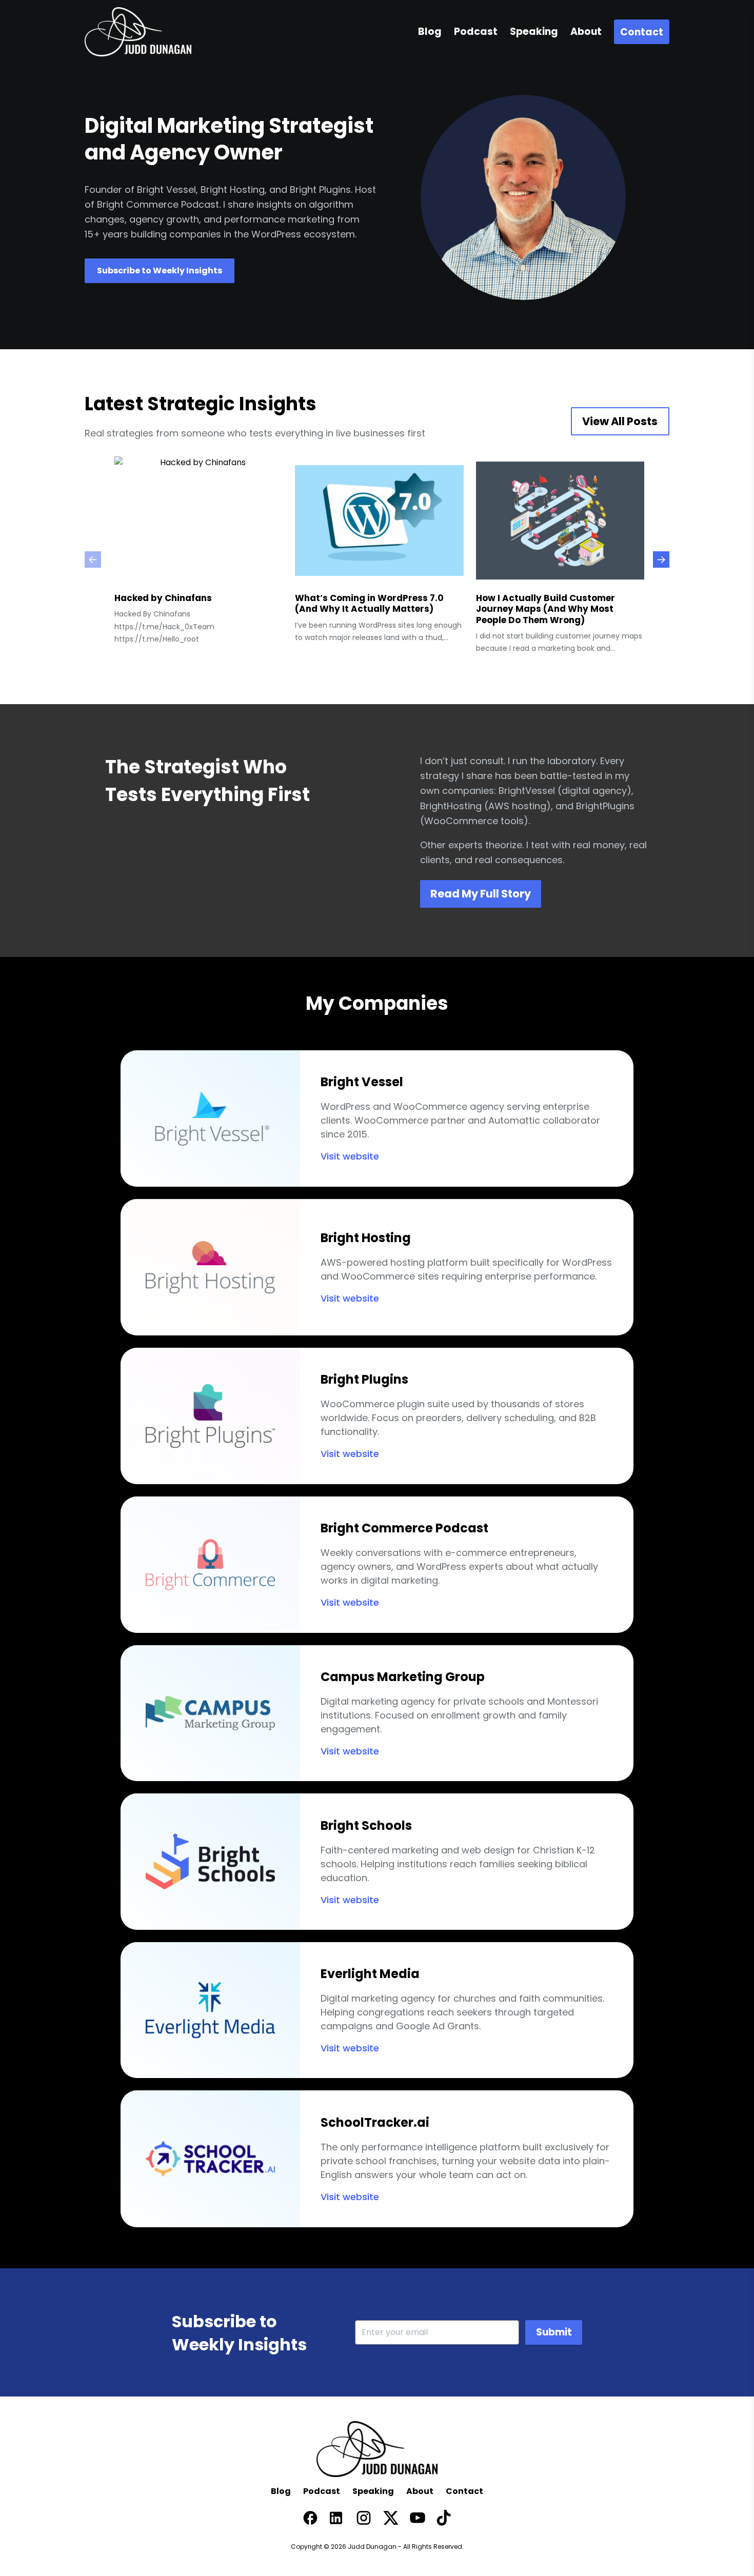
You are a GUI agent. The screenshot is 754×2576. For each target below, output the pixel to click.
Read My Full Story (481, 894)
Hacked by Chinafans (163, 598)
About (420, 2491)
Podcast (322, 2491)
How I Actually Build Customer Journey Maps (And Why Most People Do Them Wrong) (545, 609)
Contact (464, 2491)
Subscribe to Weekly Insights (160, 271)
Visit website (350, 1156)
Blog (281, 2491)
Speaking (373, 2491)
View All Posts (620, 421)
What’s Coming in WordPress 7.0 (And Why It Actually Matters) (369, 604)
